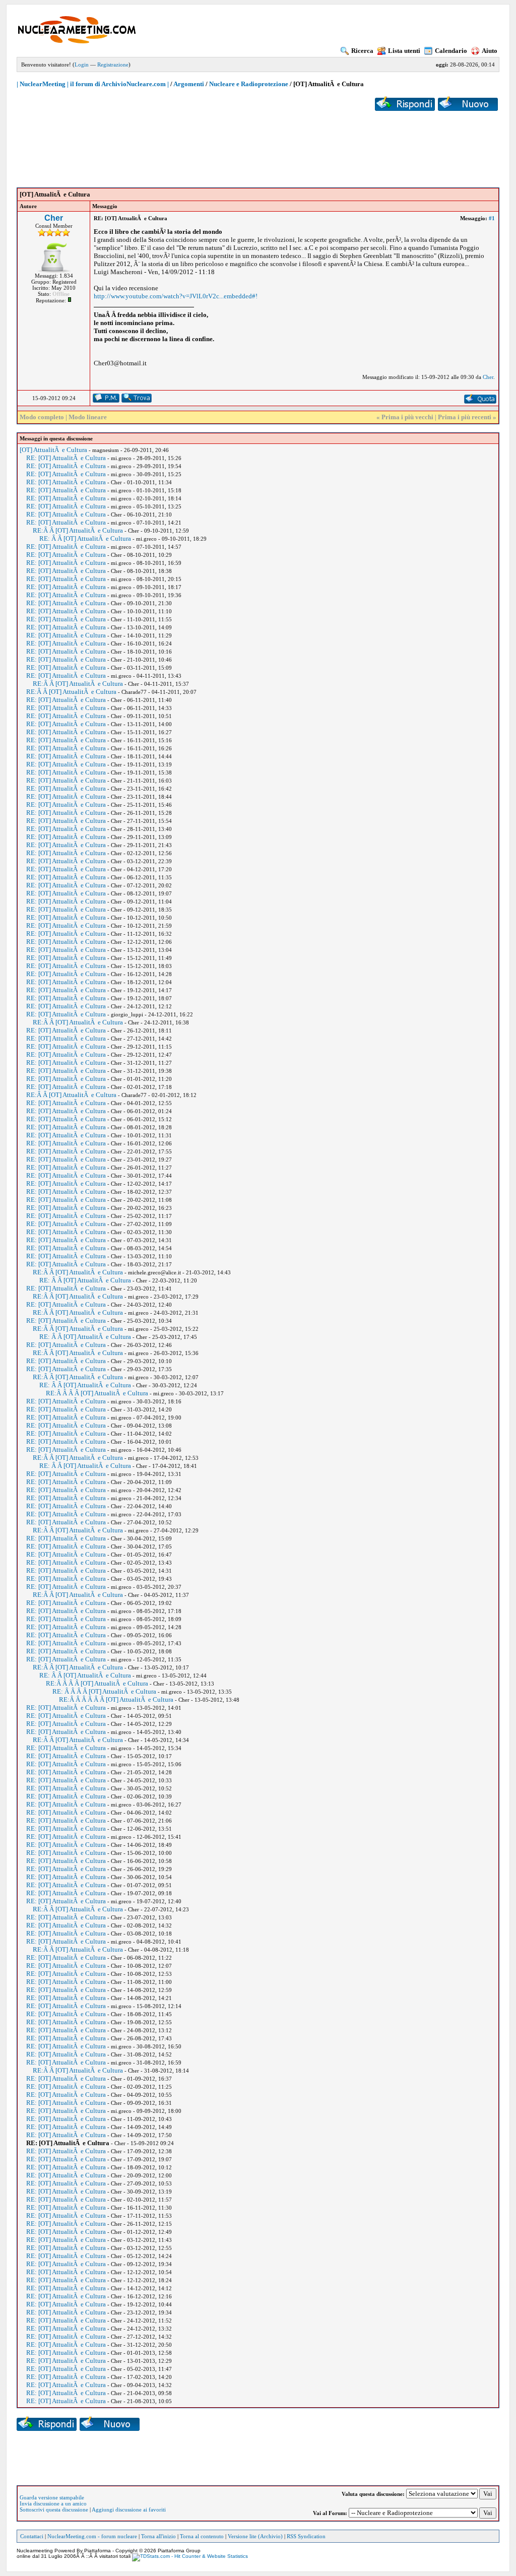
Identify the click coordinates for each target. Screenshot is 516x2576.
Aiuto (490, 51)
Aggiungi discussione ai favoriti (129, 2509)
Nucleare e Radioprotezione (249, 84)
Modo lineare (88, 417)
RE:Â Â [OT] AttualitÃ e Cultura (78, 530)
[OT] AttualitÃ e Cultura (53, 450)
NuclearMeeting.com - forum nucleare (92, 2536)
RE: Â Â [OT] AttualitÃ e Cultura (85, 538)
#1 (492, 218)
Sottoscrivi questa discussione (54, 2509)
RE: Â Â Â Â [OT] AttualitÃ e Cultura (104, 1691)
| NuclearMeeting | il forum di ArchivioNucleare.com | (93, 84)
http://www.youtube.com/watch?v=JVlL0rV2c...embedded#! (176, 296)
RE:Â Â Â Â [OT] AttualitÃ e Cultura (97, 1393)
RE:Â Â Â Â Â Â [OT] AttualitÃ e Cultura (116, 1699)
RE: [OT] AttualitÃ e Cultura (66, 458)
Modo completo (42, 417)
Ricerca (362, 51)
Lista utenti (404, 51)
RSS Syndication (306, 2536)
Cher (54, 218)
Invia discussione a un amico (53, 2503)
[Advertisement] (258, 142)
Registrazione (113, 65)
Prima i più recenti (465, 417)
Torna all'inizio (158, 2536)
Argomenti (189, 84)
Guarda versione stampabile (52, 2497)
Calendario (451, 51)
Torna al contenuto (202, 2536)
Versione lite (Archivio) (255, 2536)
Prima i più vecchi (407, 417)
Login (82, 65)
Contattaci (32, 2536)
